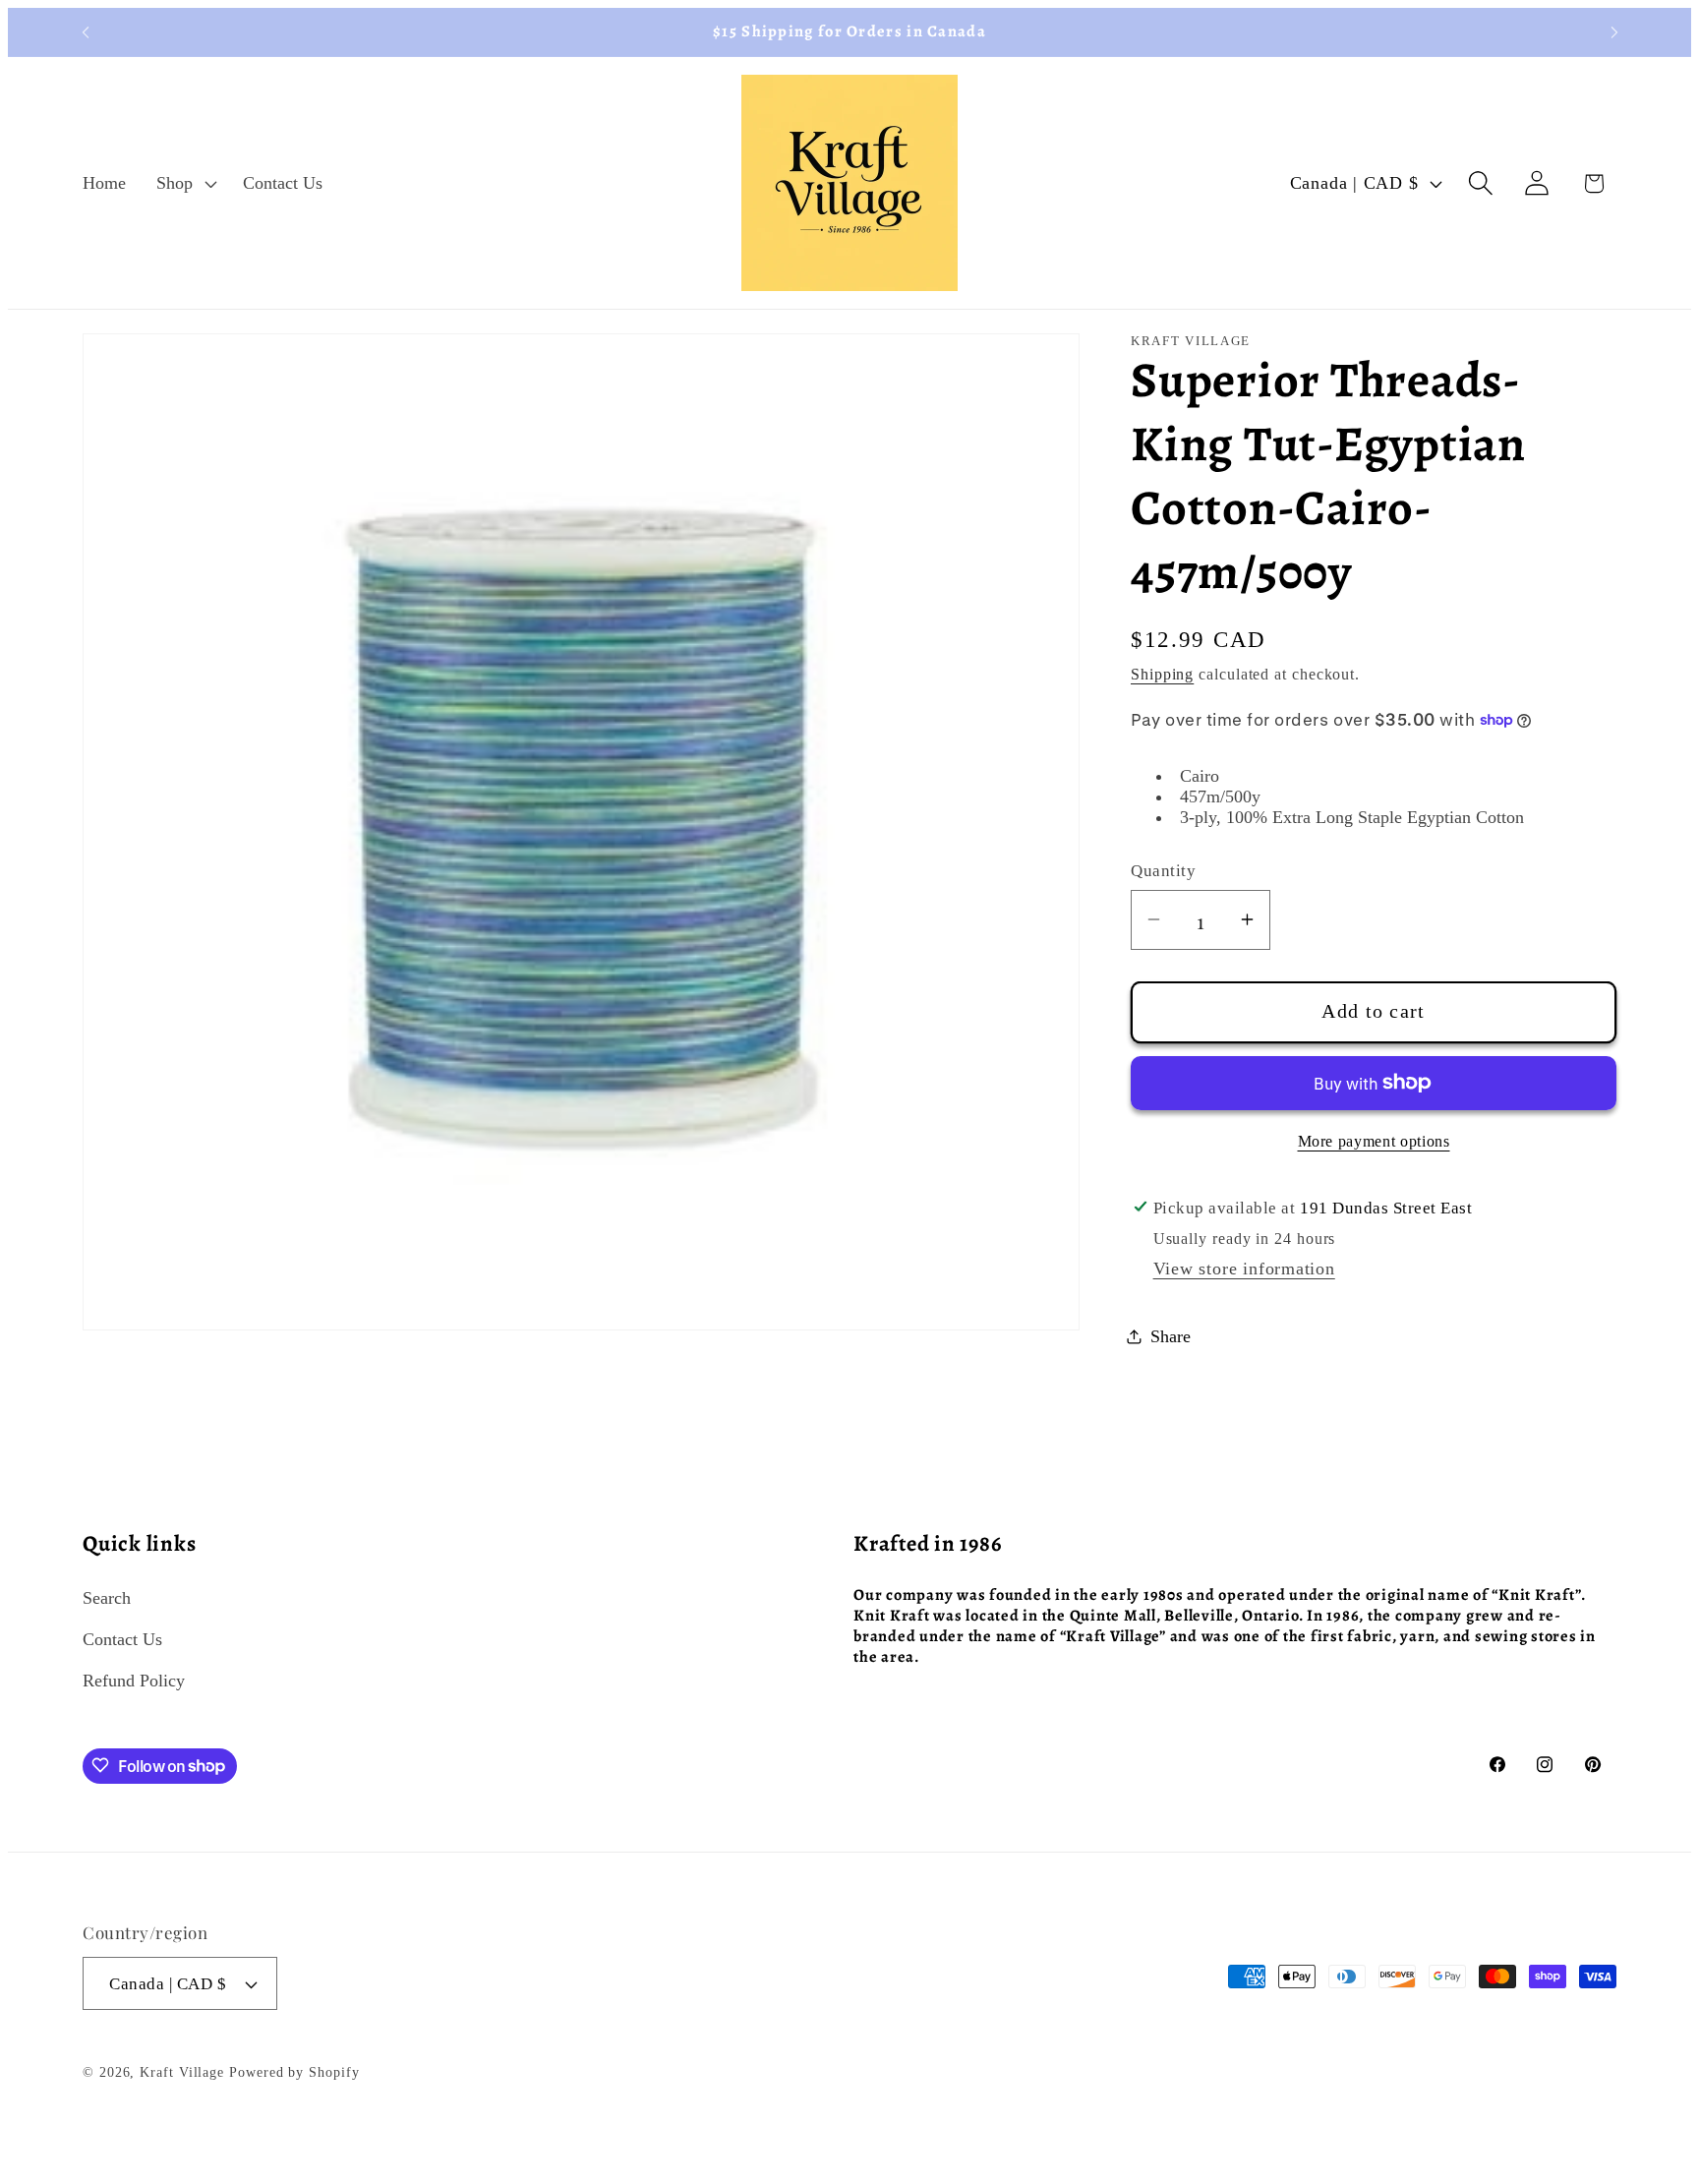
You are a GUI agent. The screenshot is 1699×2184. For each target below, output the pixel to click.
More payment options (1374, 1140)
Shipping (1162, 674)
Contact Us (122, 1638)
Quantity (1163, 871)
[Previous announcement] (86, 32)
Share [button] (1171, 1335)
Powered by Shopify (294, 2073)
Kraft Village (182, 2073)
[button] (185, 183)
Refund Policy (134, 1681)
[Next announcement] (1614, 32)
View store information (1244, 1268)
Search (107, 1597)
